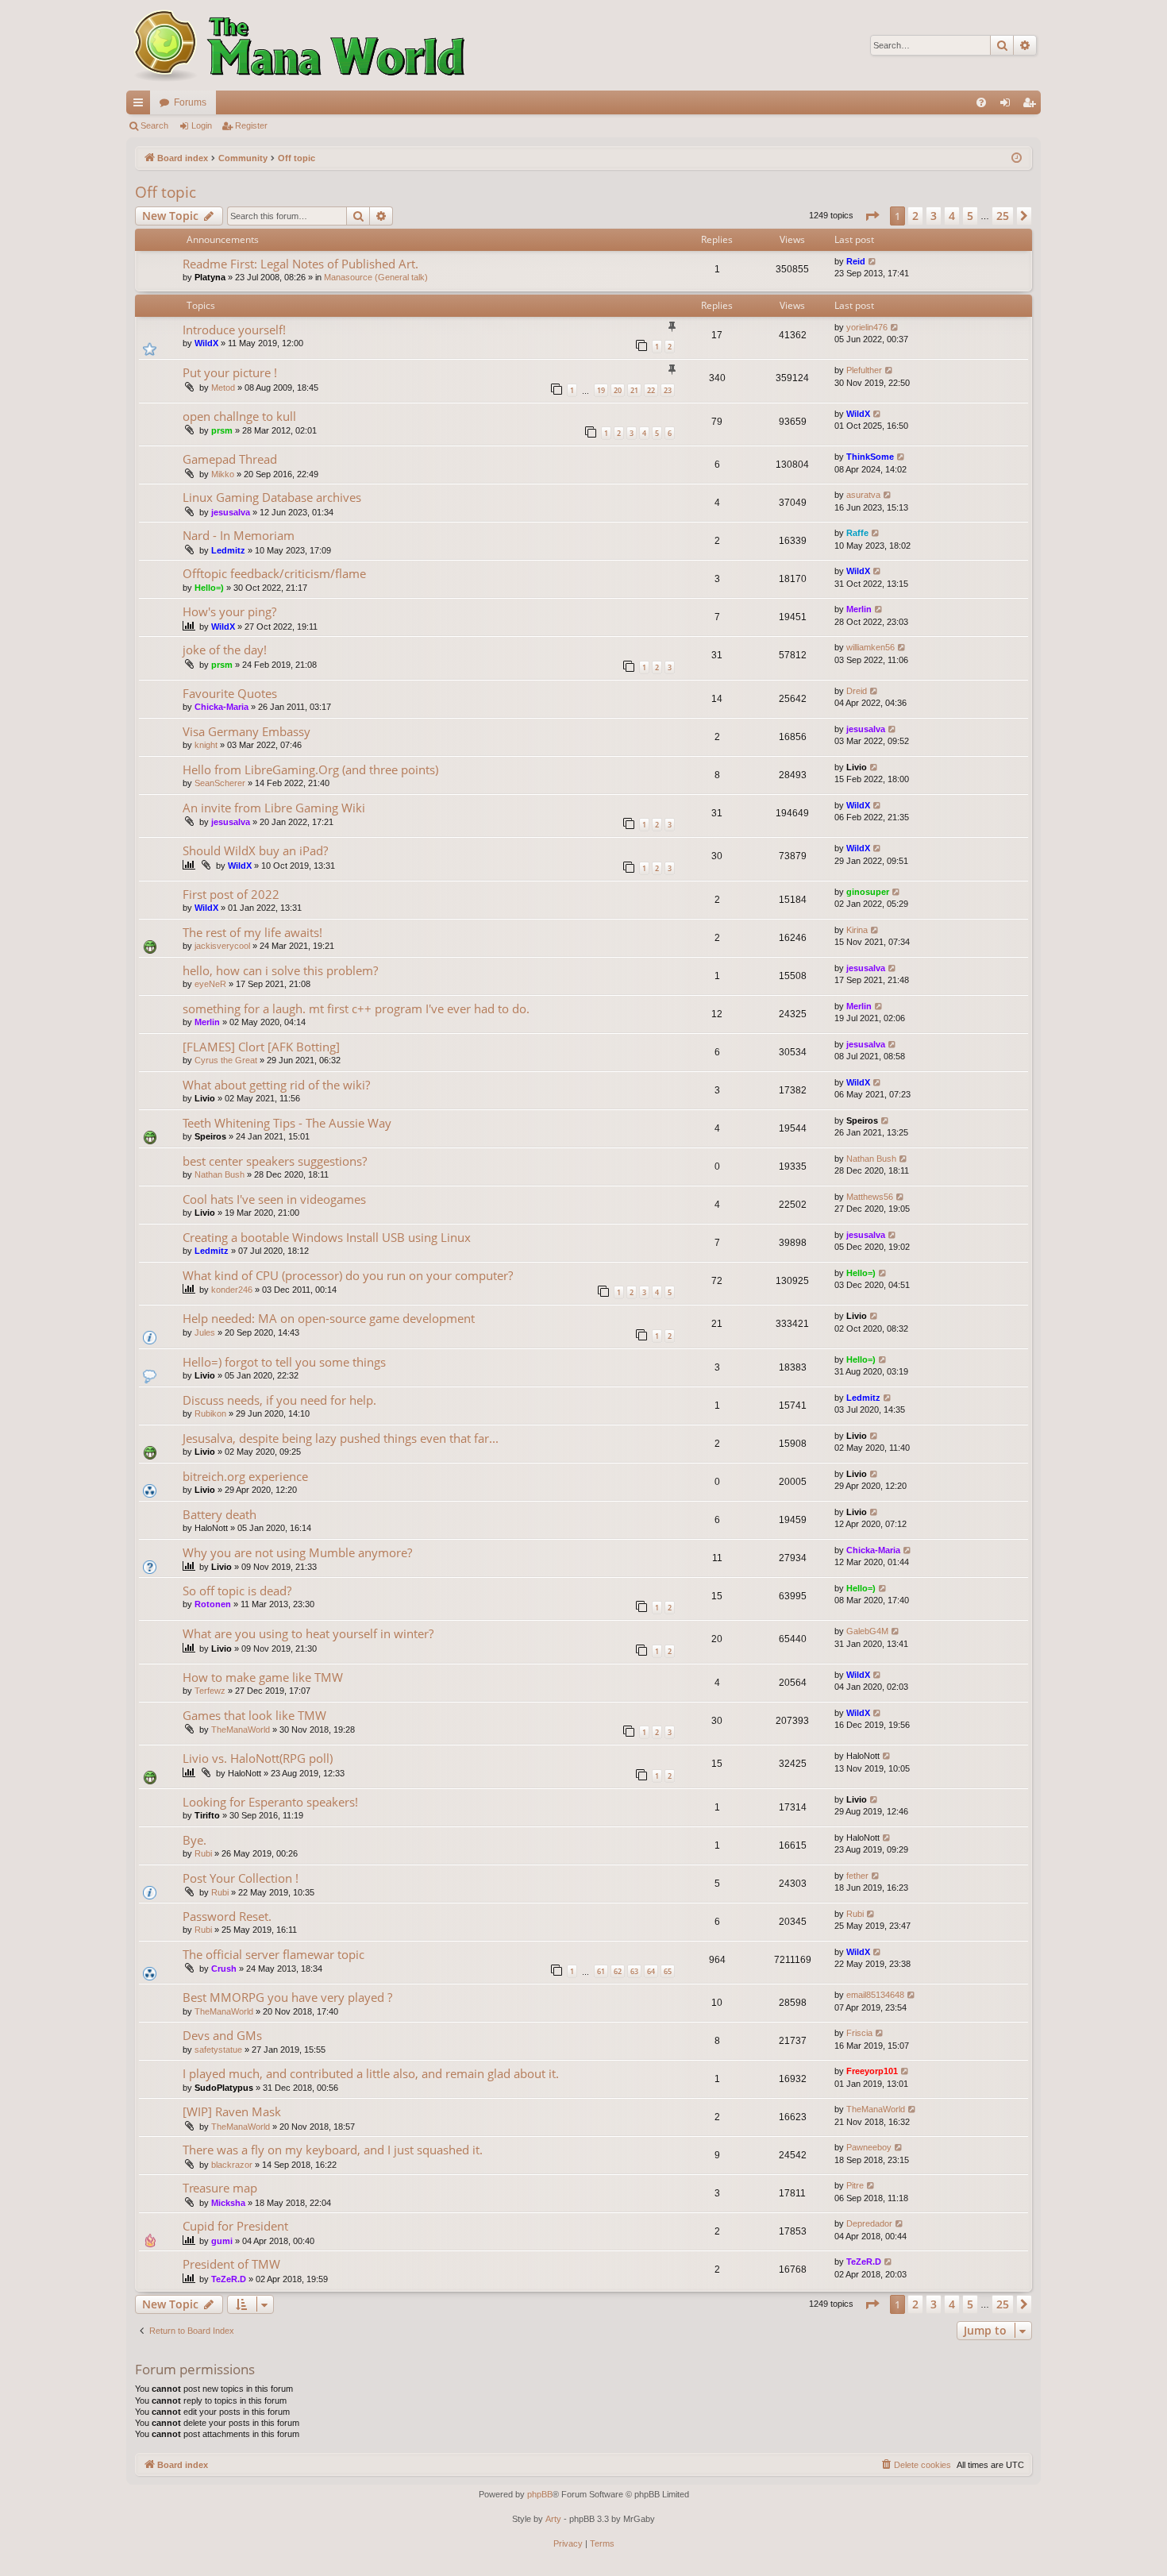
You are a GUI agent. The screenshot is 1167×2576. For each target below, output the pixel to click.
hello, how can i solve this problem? (280, 970)
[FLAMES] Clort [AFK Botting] (261, 1047)
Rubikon (210, 1413)
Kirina (857, 930)
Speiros (210, 1136)
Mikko (223, 474)
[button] (872, 216)
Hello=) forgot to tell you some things (284, 1362)
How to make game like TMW (263, 1677)
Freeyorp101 (872, 2071)
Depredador (869, 2223)
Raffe (857, 533)
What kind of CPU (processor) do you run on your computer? (348, 1275)
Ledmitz (228, 550)
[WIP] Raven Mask (232, 2111)
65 (668, 1971)
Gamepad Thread (230, 459)
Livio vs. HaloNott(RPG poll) (258, 1758)
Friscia (859, 2033)
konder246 (232, 1290)
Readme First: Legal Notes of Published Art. (300, 264)
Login (202, 125)
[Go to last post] (873, 262)
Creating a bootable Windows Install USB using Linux (327, 1237)
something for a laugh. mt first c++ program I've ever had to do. (356, 1008)
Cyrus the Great (226, 1060)
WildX (206, 343)
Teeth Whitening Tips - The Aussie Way (287, 1123)
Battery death (220, 1514)
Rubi (203, 1853)
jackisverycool (222, 946)
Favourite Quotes (230, 693)
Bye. (194, 1840)
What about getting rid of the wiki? (276, 1085)
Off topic (166, 192)
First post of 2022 (231, 894)
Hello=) (209, 588)
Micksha (228, 2203)
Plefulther (864, 370)
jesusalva (231, 512)
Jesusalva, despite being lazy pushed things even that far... (341, 1438)
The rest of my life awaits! (252, 932)
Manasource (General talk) (376, 277)
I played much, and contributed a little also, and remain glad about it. (371, 2073)
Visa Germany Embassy (246, 731)
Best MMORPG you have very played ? (287, 1997)
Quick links (141, 106)
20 (618, 390)
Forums (190, 102)
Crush (224, 1969)
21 (634, 390)
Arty (553, 2519)
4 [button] (952, 216)
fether (857, 1876)
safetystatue (218, 2050)
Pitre (855, 2185)
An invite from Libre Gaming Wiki (274, 808)
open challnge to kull (239, 416)
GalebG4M (867, 1631)
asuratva (863, 495)
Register (251, 125)
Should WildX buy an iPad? (255, 850)
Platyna (210, 277)
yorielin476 (867, 327)
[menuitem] (981, 102)
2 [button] (915, 216)
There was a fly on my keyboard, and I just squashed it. (333, 2150)
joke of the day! (225, 650)
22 (651, 390)
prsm (222, 430)
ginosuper (868, 892)
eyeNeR (210, 984)
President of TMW (231, 2264)
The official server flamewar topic (273, 1954)
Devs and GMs (222, 2035)
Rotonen (213, 1604)
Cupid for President (235, 2226)
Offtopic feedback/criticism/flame (274, 573)
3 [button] (934, 216)
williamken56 (870, 647)
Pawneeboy (869, 2147)
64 (651, 1971)
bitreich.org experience (245, 1476)
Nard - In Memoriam (239, 535)
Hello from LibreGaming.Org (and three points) (310, 769)
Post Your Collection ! (241, 1878)
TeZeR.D (229, 2279)
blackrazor (232, 2165)
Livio (857, 767)
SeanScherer (220, 783)
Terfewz (210, 1691)
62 (618, 1971)
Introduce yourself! (234, 330)
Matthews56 (870, 1197)
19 (601, 390)
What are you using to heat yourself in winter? (308, 1633)
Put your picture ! (230, 372)
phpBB (540, 2494)
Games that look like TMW (254, 1715)
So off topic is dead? (237, 1591)
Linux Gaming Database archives (272, 497)
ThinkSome (870, 457)
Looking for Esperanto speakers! (270, 1802)
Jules (205, 1332)
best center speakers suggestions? (275, 1161)
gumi (222, 2241)
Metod (223, 388)
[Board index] (297, 45)
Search (154, 125)
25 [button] (1003, 216)
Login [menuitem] (1008, 106)
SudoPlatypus (224, 2088)
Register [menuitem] (1032, 106)
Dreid (857, 691)
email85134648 (875, 1995)
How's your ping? (229, 611)
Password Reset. (227, 1916)
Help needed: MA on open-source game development (329, 1318)
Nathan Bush (220, 1174)
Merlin (859, 609)
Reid (856, 261)
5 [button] (970, 216)
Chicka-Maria (221, 707)
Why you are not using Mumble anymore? (297, 1552)
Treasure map (220, 2188)
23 (668, 390)
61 (601, 1971)
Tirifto (207, 1815)
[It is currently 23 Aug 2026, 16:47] (1017, 158)
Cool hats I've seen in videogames (274, 1199)
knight (206, 745)
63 (634, 1971)
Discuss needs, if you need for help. (279, 1400)
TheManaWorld (241, 1730)
